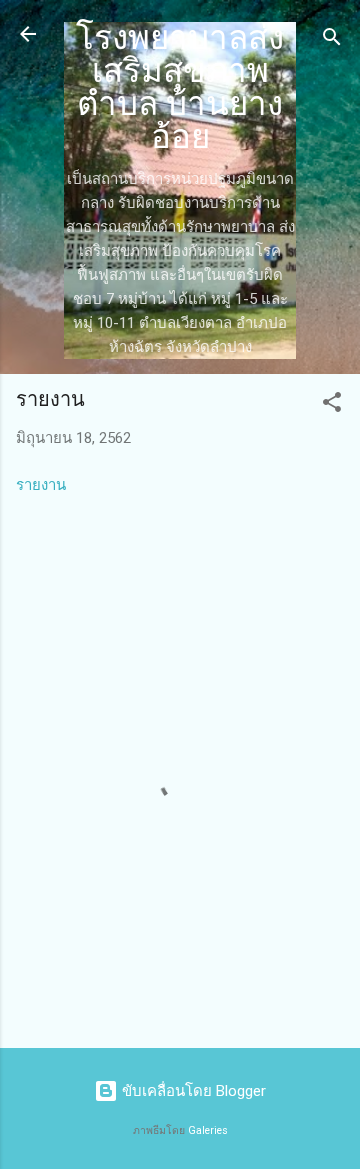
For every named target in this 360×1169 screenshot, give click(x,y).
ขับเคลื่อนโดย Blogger (192, 1091)
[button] (332, 405)
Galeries (208, 1130)
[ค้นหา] (332, 40)
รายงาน (41, 485)
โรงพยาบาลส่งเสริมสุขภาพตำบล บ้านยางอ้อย (180, 88)
